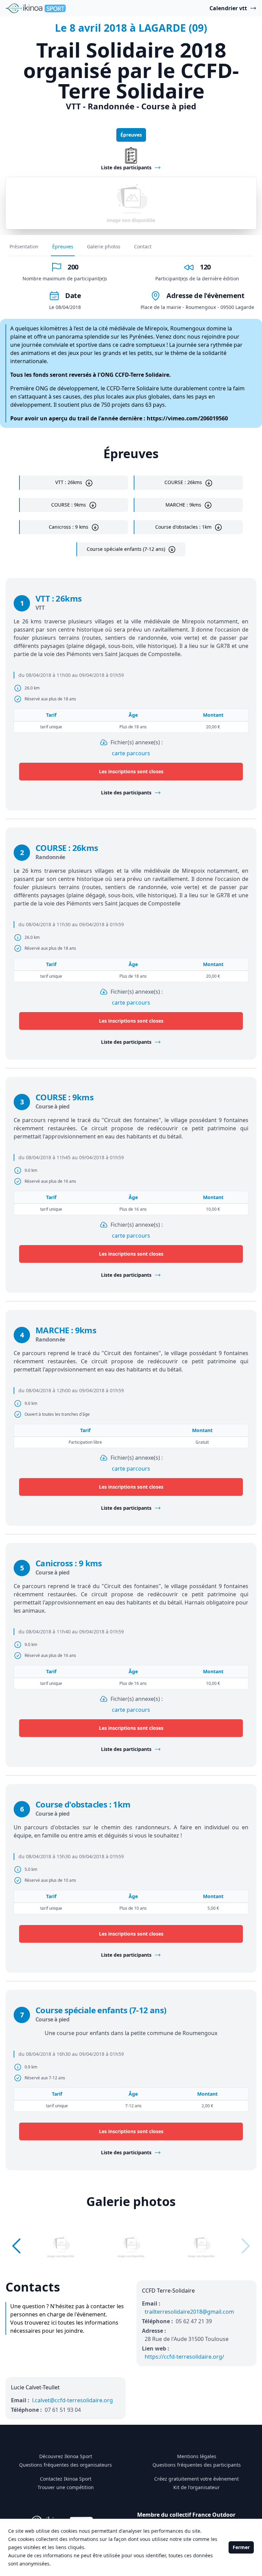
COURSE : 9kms (69, 505)
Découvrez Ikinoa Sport (66, 2456)
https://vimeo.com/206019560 (187, 418)
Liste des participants (126, 793)
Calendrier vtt (228, 8)
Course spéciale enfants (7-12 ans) (126, 549)
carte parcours (131, 753)
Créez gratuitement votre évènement (196, 2479)
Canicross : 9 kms (69, 527)
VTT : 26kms (69, 482)
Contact (143, 246)
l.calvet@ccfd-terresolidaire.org (72, 2400)
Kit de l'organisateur (196, 2487)
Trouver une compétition (66, 2487)
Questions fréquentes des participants (197, 2465)
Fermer (241, 2547)
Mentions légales (197, 2456)
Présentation (24, 246)
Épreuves (131, 135)
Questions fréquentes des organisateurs (65, 2465)
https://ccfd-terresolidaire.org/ (184, 2357)
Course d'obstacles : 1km (183, 527)
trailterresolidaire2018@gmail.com (189, 2312)
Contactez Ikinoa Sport (66, 2479)
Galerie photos (104, 246)
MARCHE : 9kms (183, 505)
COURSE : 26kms (183, 482)
